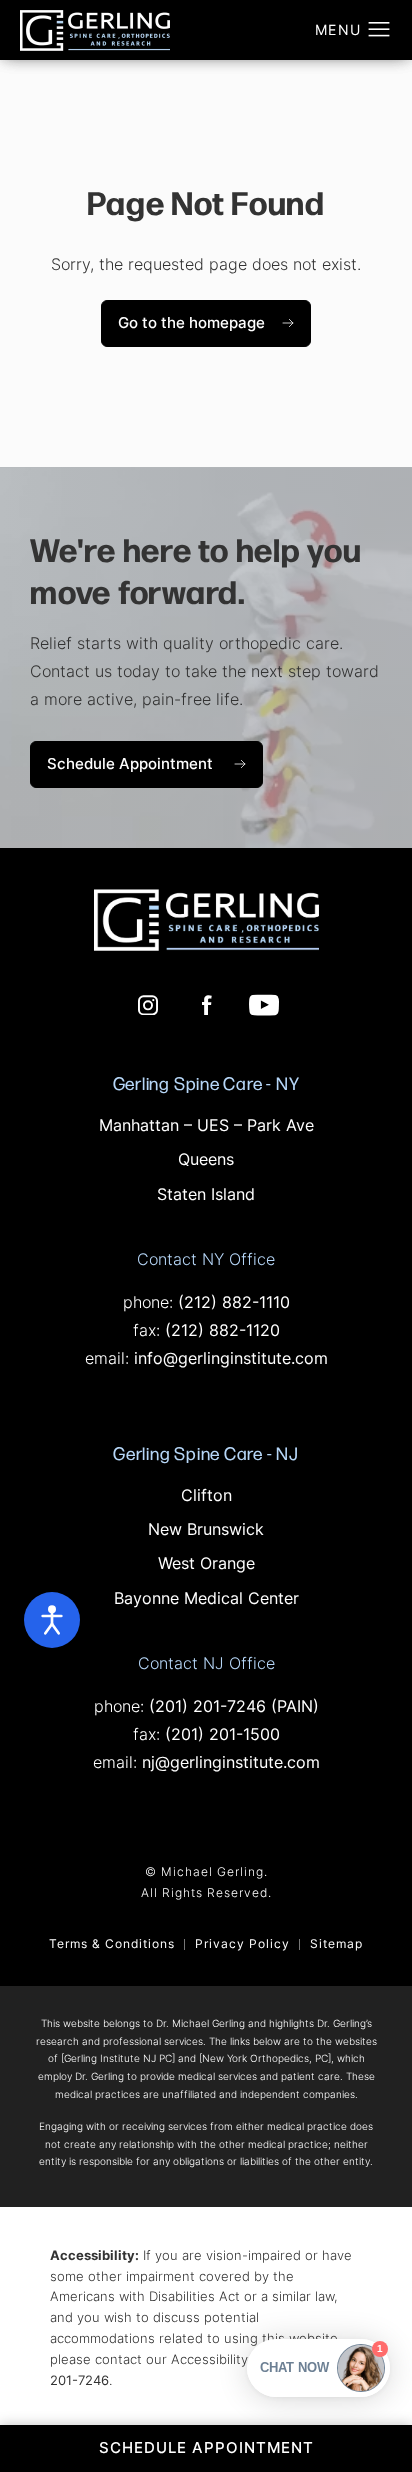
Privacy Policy (242, 1945)
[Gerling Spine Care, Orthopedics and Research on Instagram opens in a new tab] (148, 1005)
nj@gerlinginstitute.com (231, 1764)
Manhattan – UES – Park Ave (206, 1127)
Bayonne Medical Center (206, 1600)
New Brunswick (206, 1531)
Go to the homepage (191, 324)
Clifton (206, 1497)
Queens (206, 1161)
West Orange (206, 1565)
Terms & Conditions (112, 1945)
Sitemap (336, 1945)
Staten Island (206, 1196)
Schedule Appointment (155, 764)
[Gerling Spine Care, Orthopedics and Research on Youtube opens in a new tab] (264, 1005)
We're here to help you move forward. (196, 569)
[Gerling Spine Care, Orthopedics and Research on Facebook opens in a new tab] (206, 1005)
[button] (379, 30)
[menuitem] (148, 1005)
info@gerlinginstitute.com (231, 1360)
